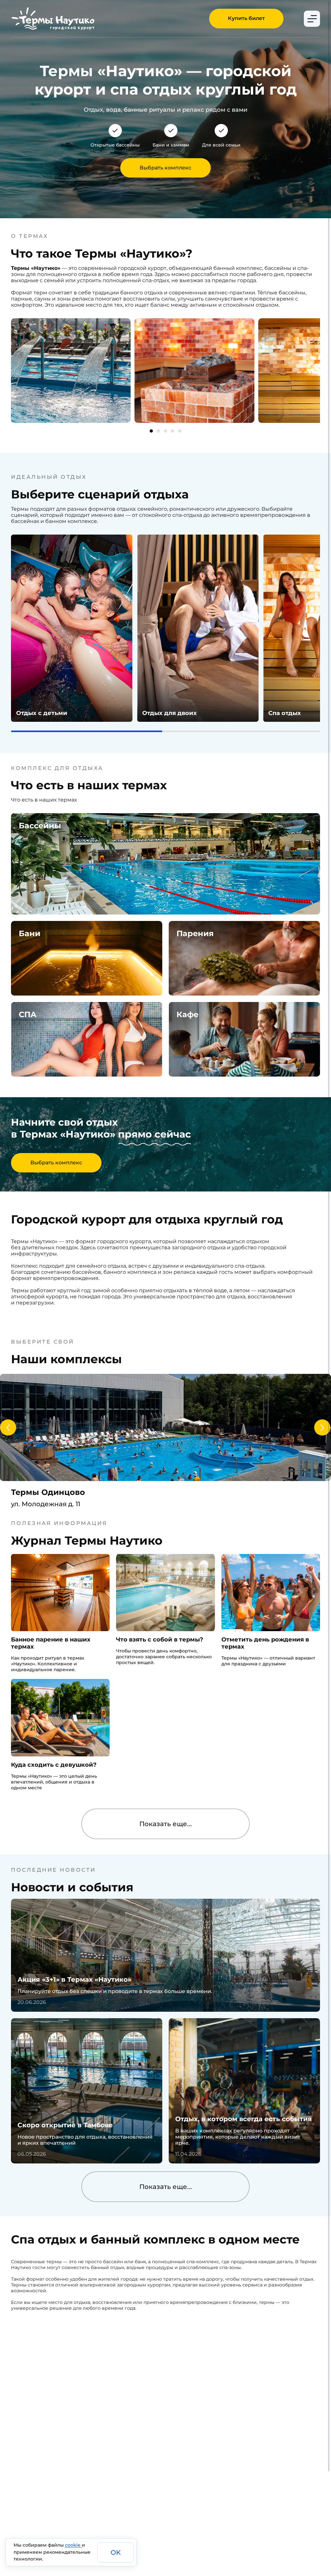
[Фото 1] (151, 431)
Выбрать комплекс (165, 168)
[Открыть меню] (312, 19)
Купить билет (246, 18)
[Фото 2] (158, 431)
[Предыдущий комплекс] (8, 1427)
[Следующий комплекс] (322, 1427)
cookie (73, 2545)
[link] (72, 628)
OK (116, 2552)
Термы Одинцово (48, 1492)
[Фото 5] (180, 431)
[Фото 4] (173, 431)
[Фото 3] (165, 431)
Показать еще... (166, 1824)
